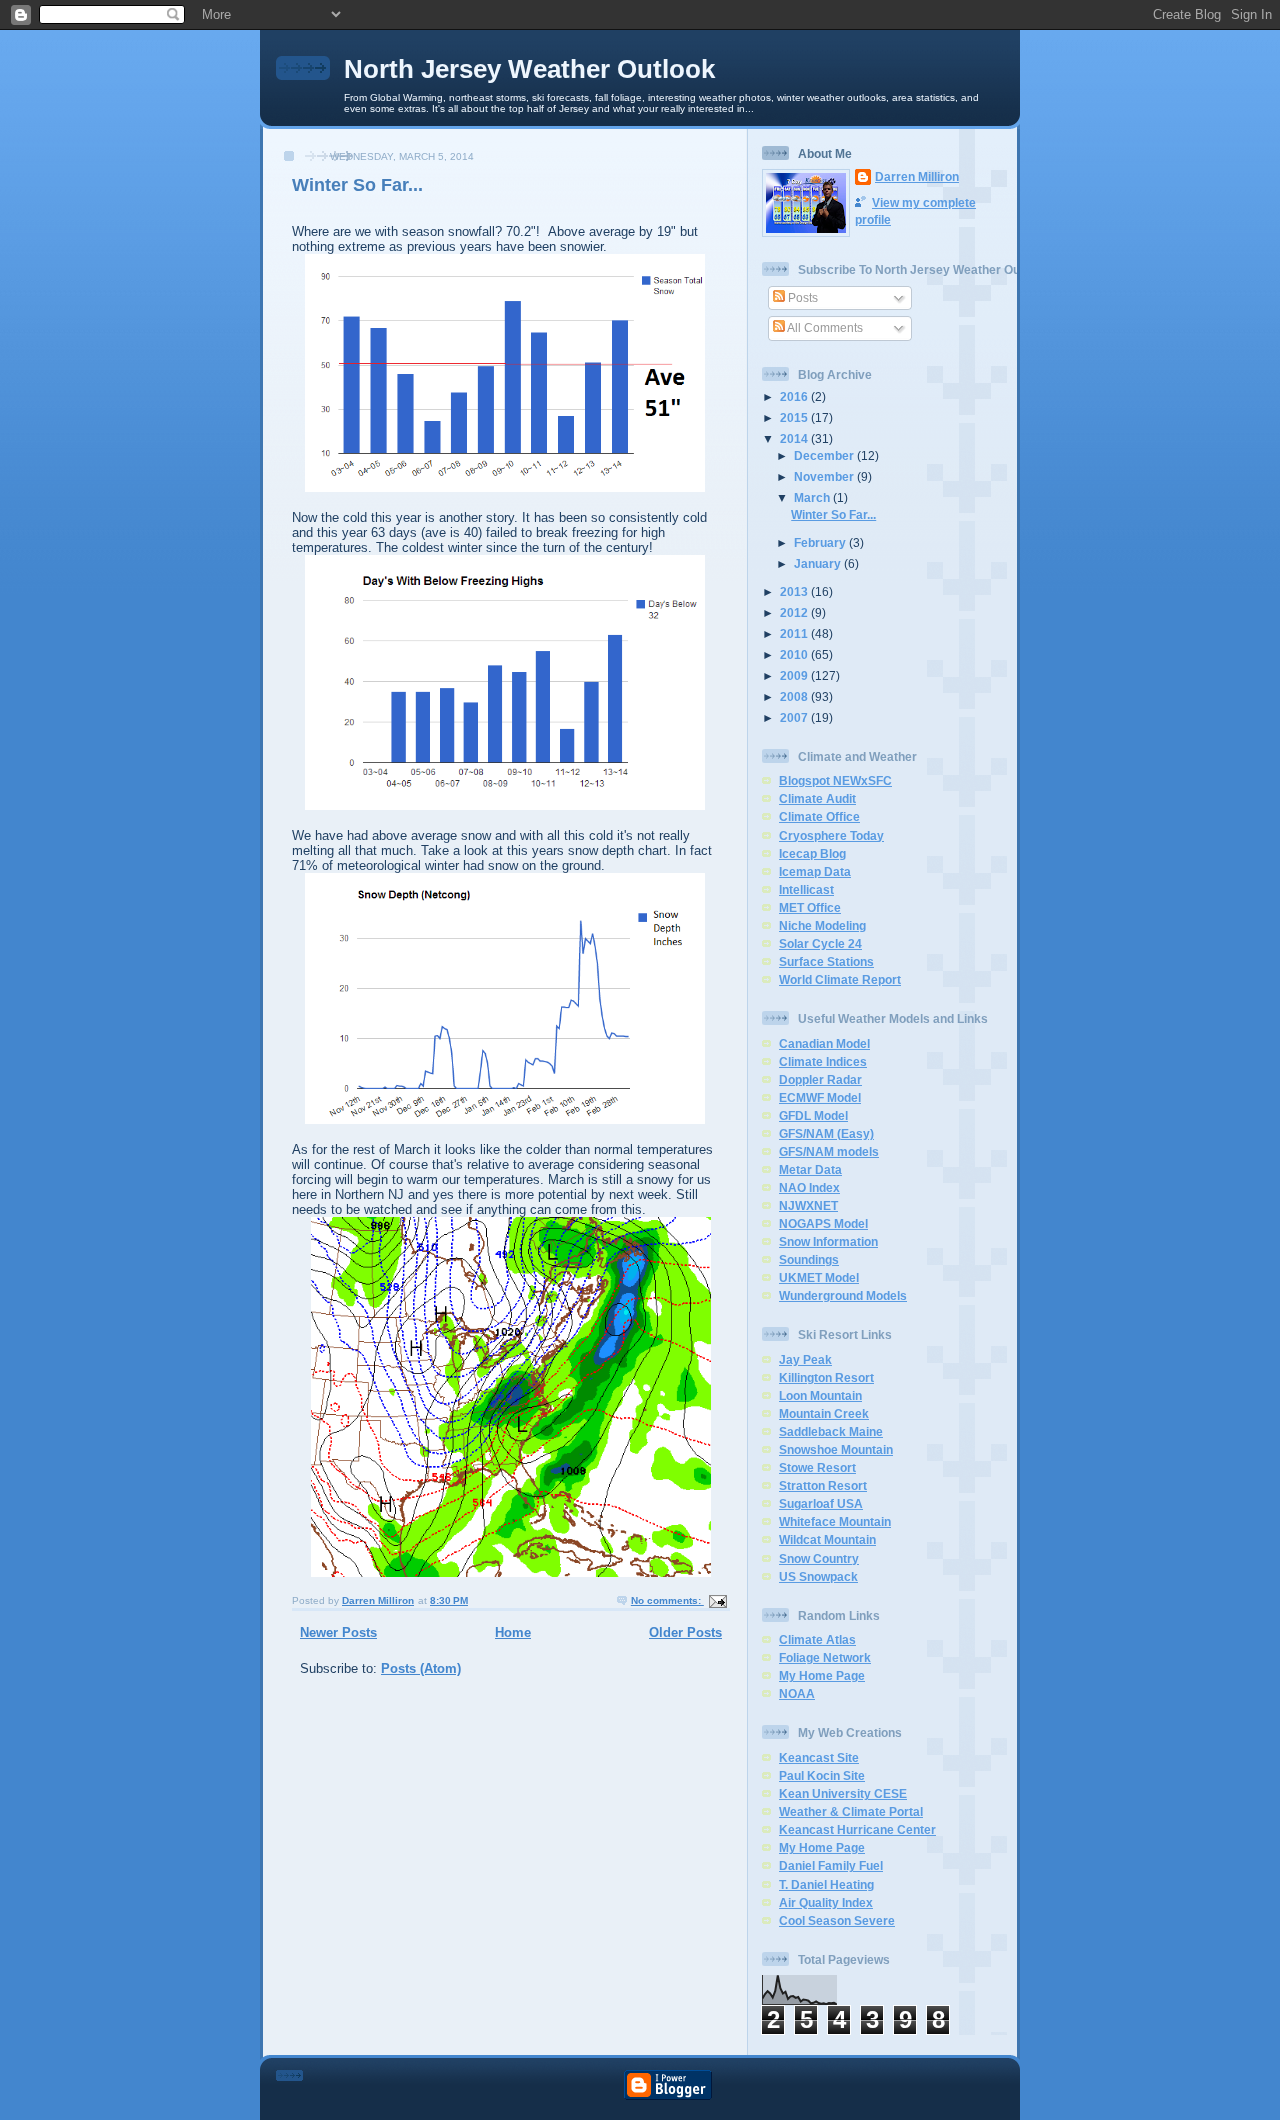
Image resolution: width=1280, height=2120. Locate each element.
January (819, 563)
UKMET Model (819, 1277)
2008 (795, 696)
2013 (795, 591)
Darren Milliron (917, 176)
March (813, 497)
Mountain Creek (824, 1413)
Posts (801, 297)
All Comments (824, 327)
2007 (795, 717)
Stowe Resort (817, 1467)
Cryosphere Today (831, 835)
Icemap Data (815, 871)
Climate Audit (817, 798)
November (825, 476)
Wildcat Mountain (827, 1539)
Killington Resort (826, 1377)
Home (513, 1632)
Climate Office (819, 816)
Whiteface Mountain (835, 1521)
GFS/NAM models (829, 1151)
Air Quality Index (826, 1902)
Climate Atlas (817, 1639)
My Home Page (822, 1675)
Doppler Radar (820, 1079)
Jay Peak (805, 1359)
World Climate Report (840, 979)
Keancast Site (819, 1757)
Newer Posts (338, 1632)
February (821, 542)
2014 (795, 438)
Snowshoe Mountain (836, 1449)
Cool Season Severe (837, 1920)
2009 (795, 675)
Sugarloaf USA (821, 1503)
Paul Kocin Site (822, 1775)
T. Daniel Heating (826, 1884)
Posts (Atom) (421, 1668)
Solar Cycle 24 (820, 943)
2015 (795, 417)
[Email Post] (717, 1600)
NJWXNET (808, 1205)
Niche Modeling (822, 925)
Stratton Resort (823, 1485)
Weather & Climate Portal (851, 1811)
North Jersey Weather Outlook (529, 69)
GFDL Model (813, 1115)
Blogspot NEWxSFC (835, 780)
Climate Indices (823, 1061)
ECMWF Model (820, 1097)
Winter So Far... (357, 185)
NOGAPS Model (823, 1223)
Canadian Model (824, 1043)
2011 (795, 633)
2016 (795, 396)
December (825, 455)
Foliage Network (825, 1657)
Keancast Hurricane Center (857, 1829)
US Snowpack (818, 1576)
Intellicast (806, 889)
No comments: (667, 1600)
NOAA (797, 1693)
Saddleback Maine (831, 1431)
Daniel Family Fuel (831, 1865)
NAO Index (809, 1187)
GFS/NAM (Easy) (826, 1133)
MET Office (810, 907)
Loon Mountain (820, 1395)
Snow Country (819, 1558)
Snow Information (828, 1241)
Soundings (809, 1259)
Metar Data (810, 1169)
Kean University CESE (843, 1793)
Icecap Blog (812, 853)
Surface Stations (826, 961)
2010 (795, 654)
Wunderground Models (843, 1295)
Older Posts (685, 1632)
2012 (795, 612)
